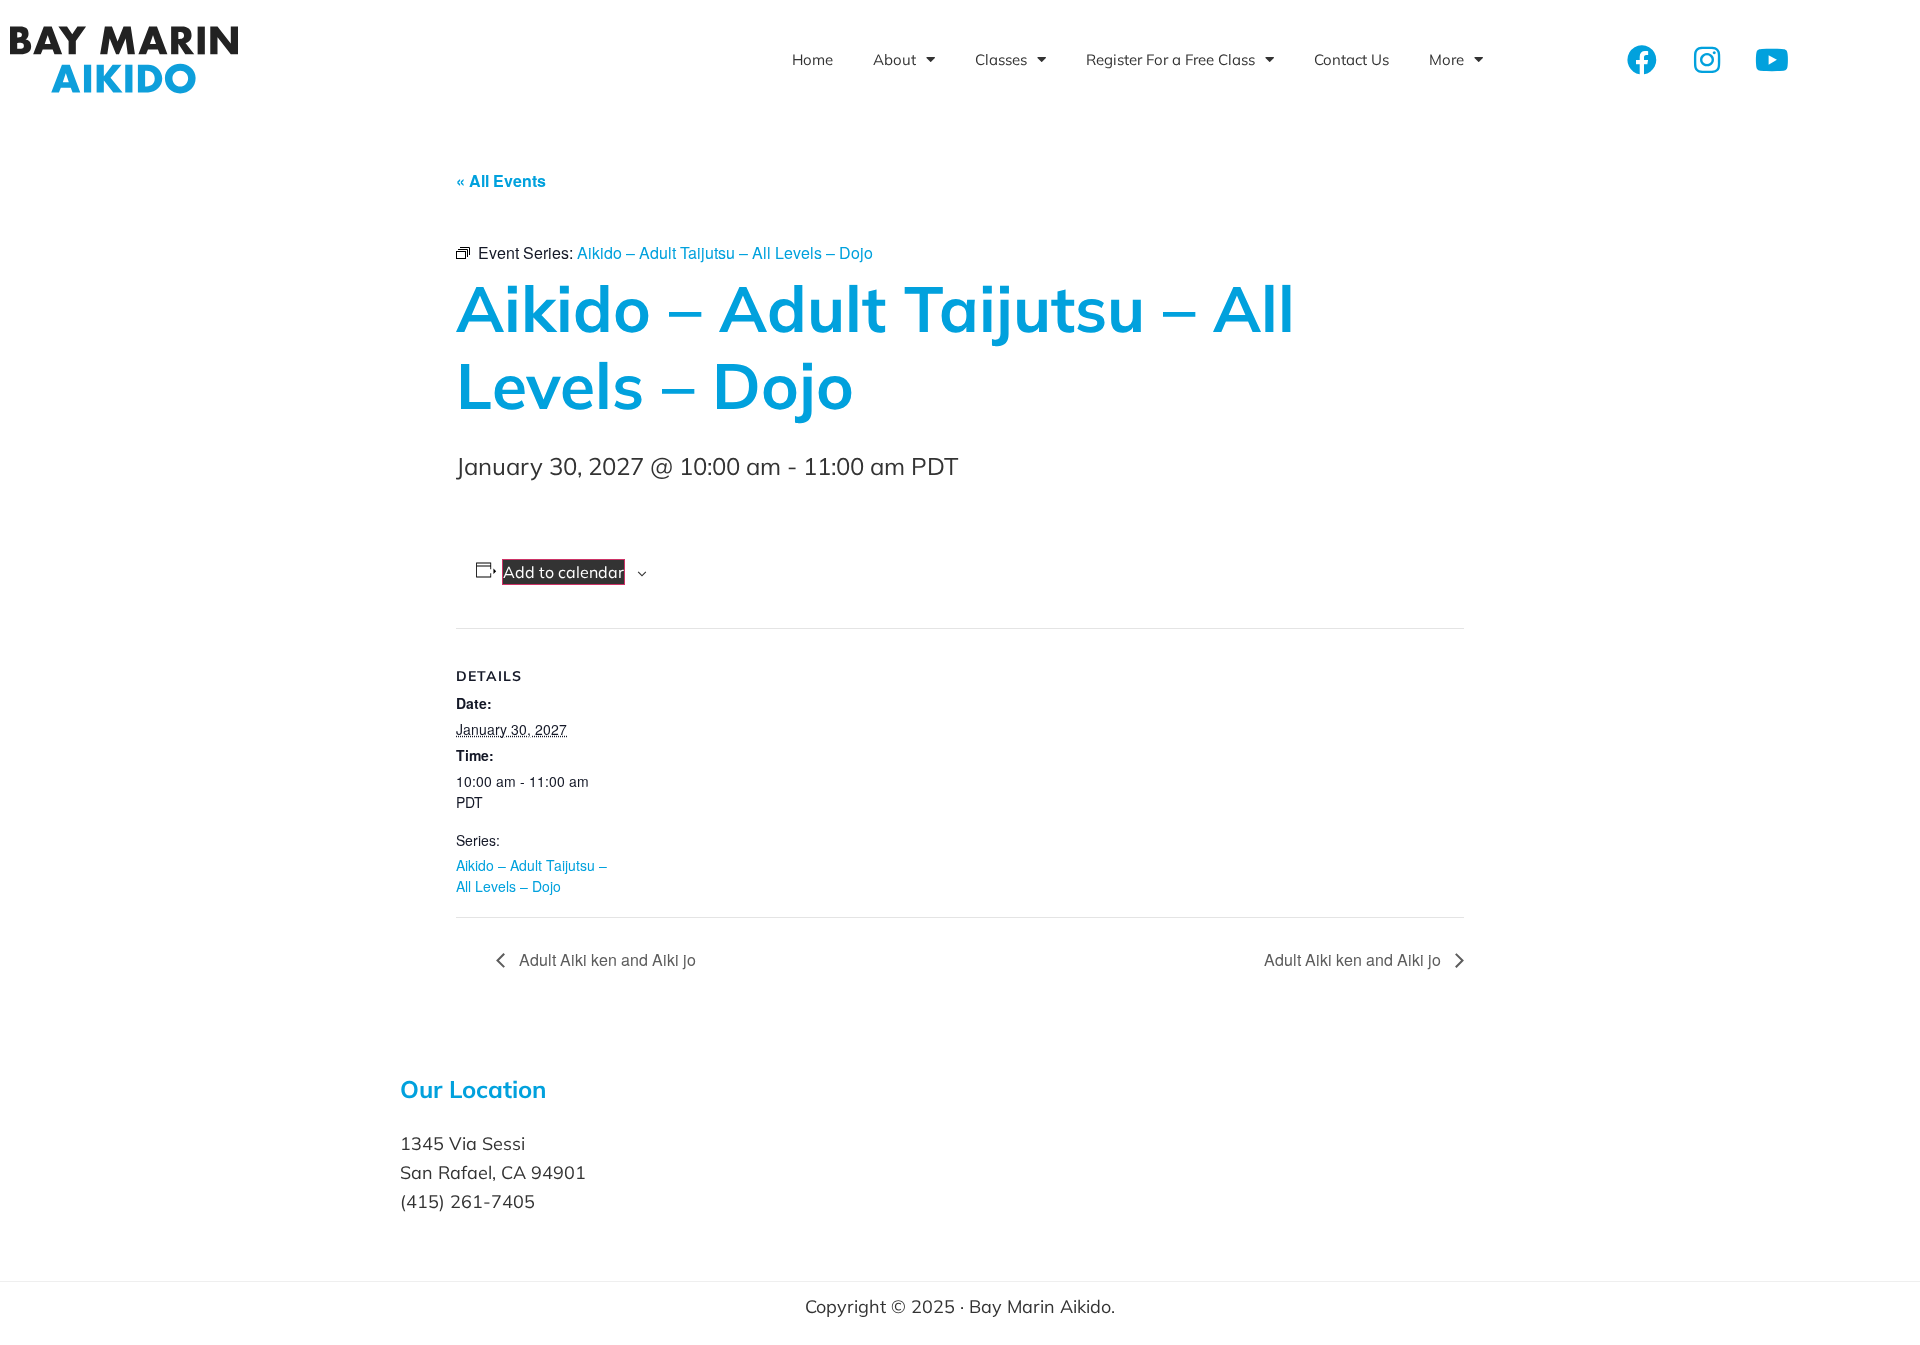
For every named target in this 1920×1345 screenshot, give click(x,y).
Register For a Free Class (1170, 59)
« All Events (501, 180)
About (894, 59)
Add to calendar (563, 572)
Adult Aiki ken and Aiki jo (605, 959)
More (1446, 59)
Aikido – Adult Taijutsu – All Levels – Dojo (531, 875)
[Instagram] (1707, 60)
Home (812, 59)
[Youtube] (1772, 60)
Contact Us (1351, 59)
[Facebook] (1642, 60)
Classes (1001, 59)
